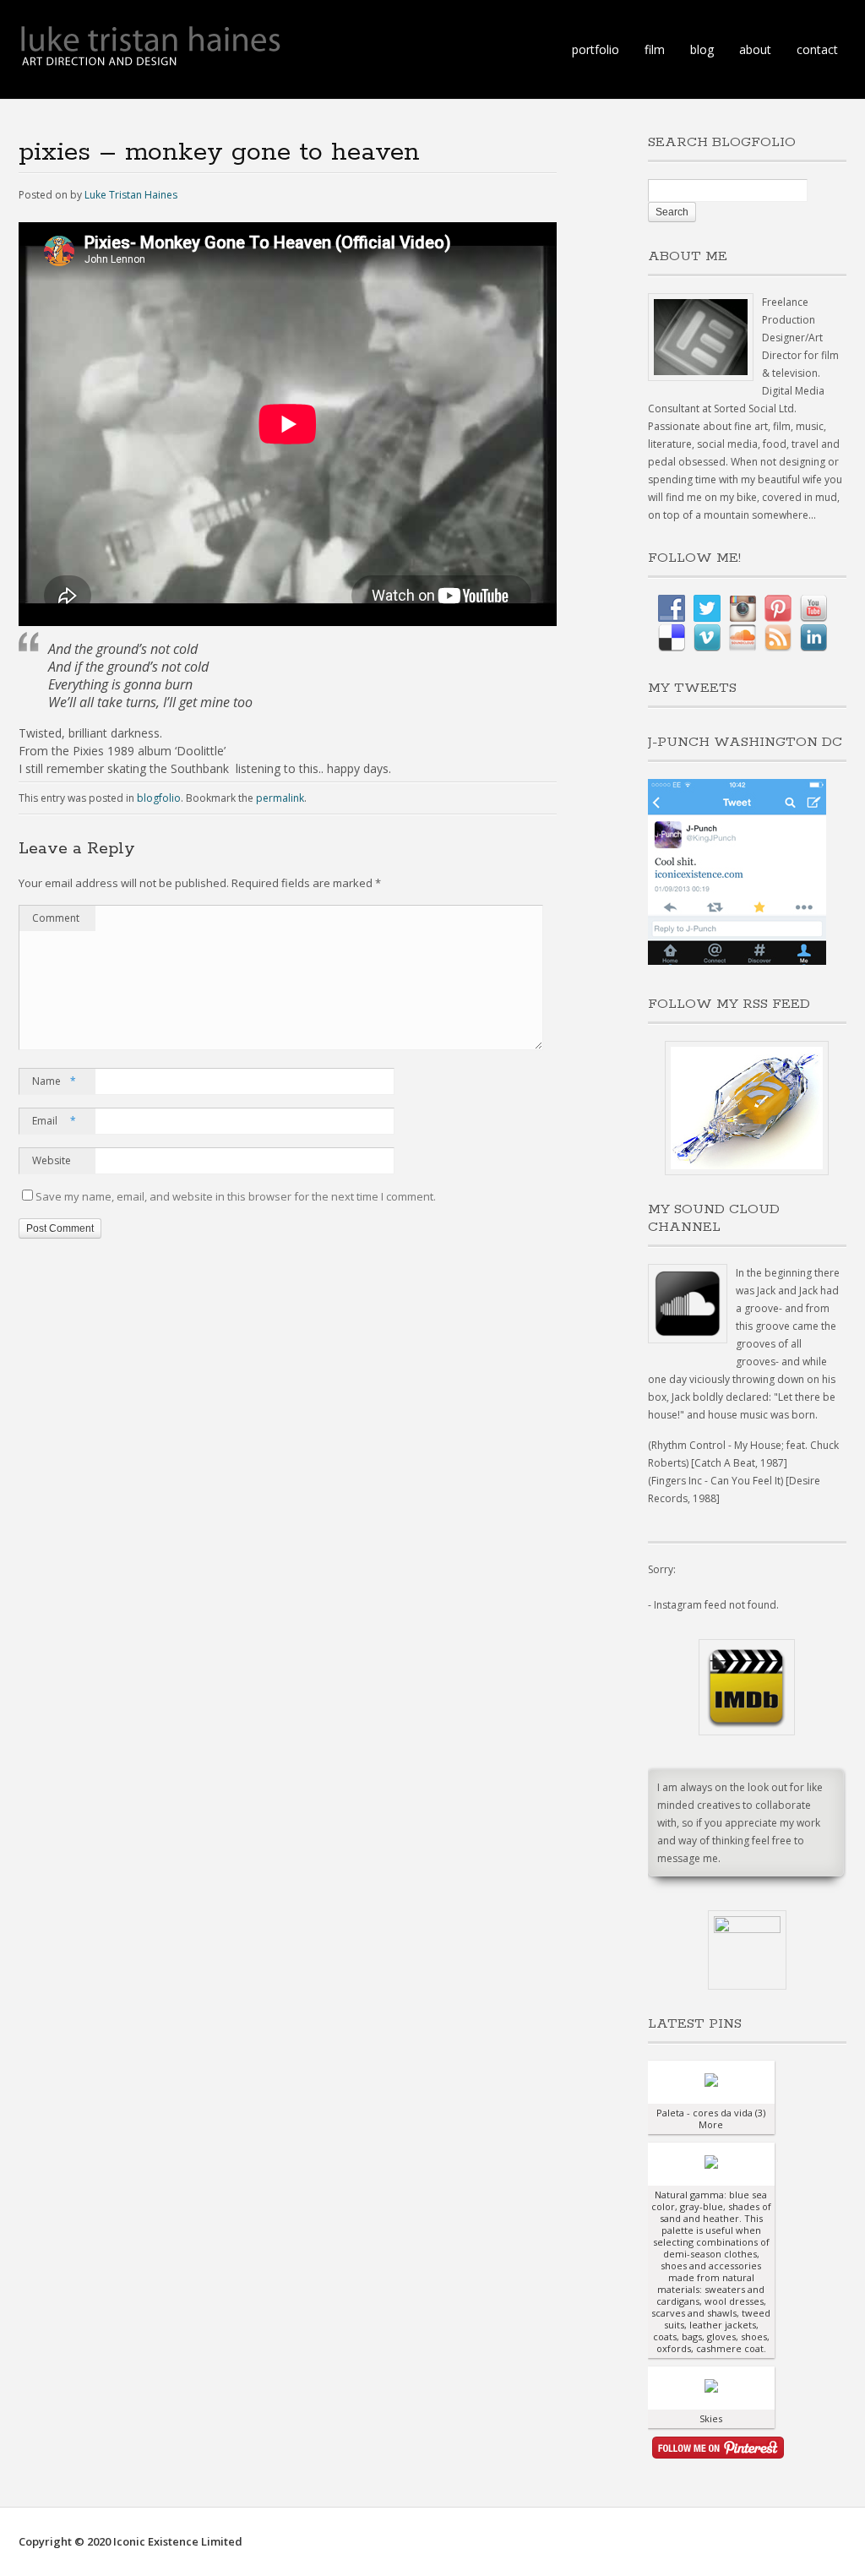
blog (702, 49)
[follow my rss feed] (747, 1108)
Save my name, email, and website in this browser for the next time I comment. (236, 1196)
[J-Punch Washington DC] (737, 961)
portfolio (596, 49)
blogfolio (159, 798)
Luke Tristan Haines (131, 195)
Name (54, 1081)
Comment (56, 918)
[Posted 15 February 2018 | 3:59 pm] (711, 2082)
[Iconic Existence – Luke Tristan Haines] (150, 59)
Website (52, 1160)
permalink (280, 798)
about (755, 49)
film (655, 49)
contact (817, 49)
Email (54, 1121)
